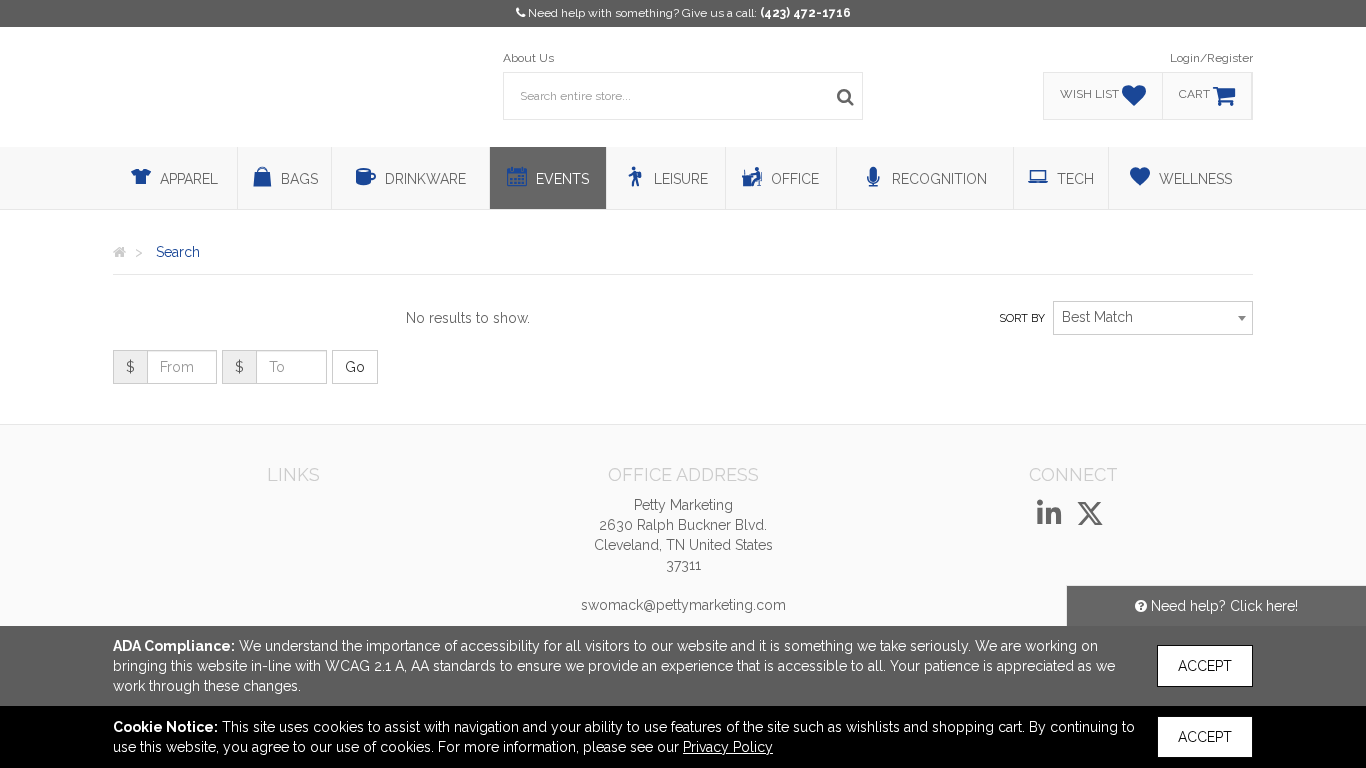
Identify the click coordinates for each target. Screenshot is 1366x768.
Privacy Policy (728, 747)
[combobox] (1153, 318)
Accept (1205, 666)
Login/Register (1211, 58)
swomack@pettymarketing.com (683, 605)
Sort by (1022, 318)
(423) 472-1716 (805, 13)
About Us (528, 58)
